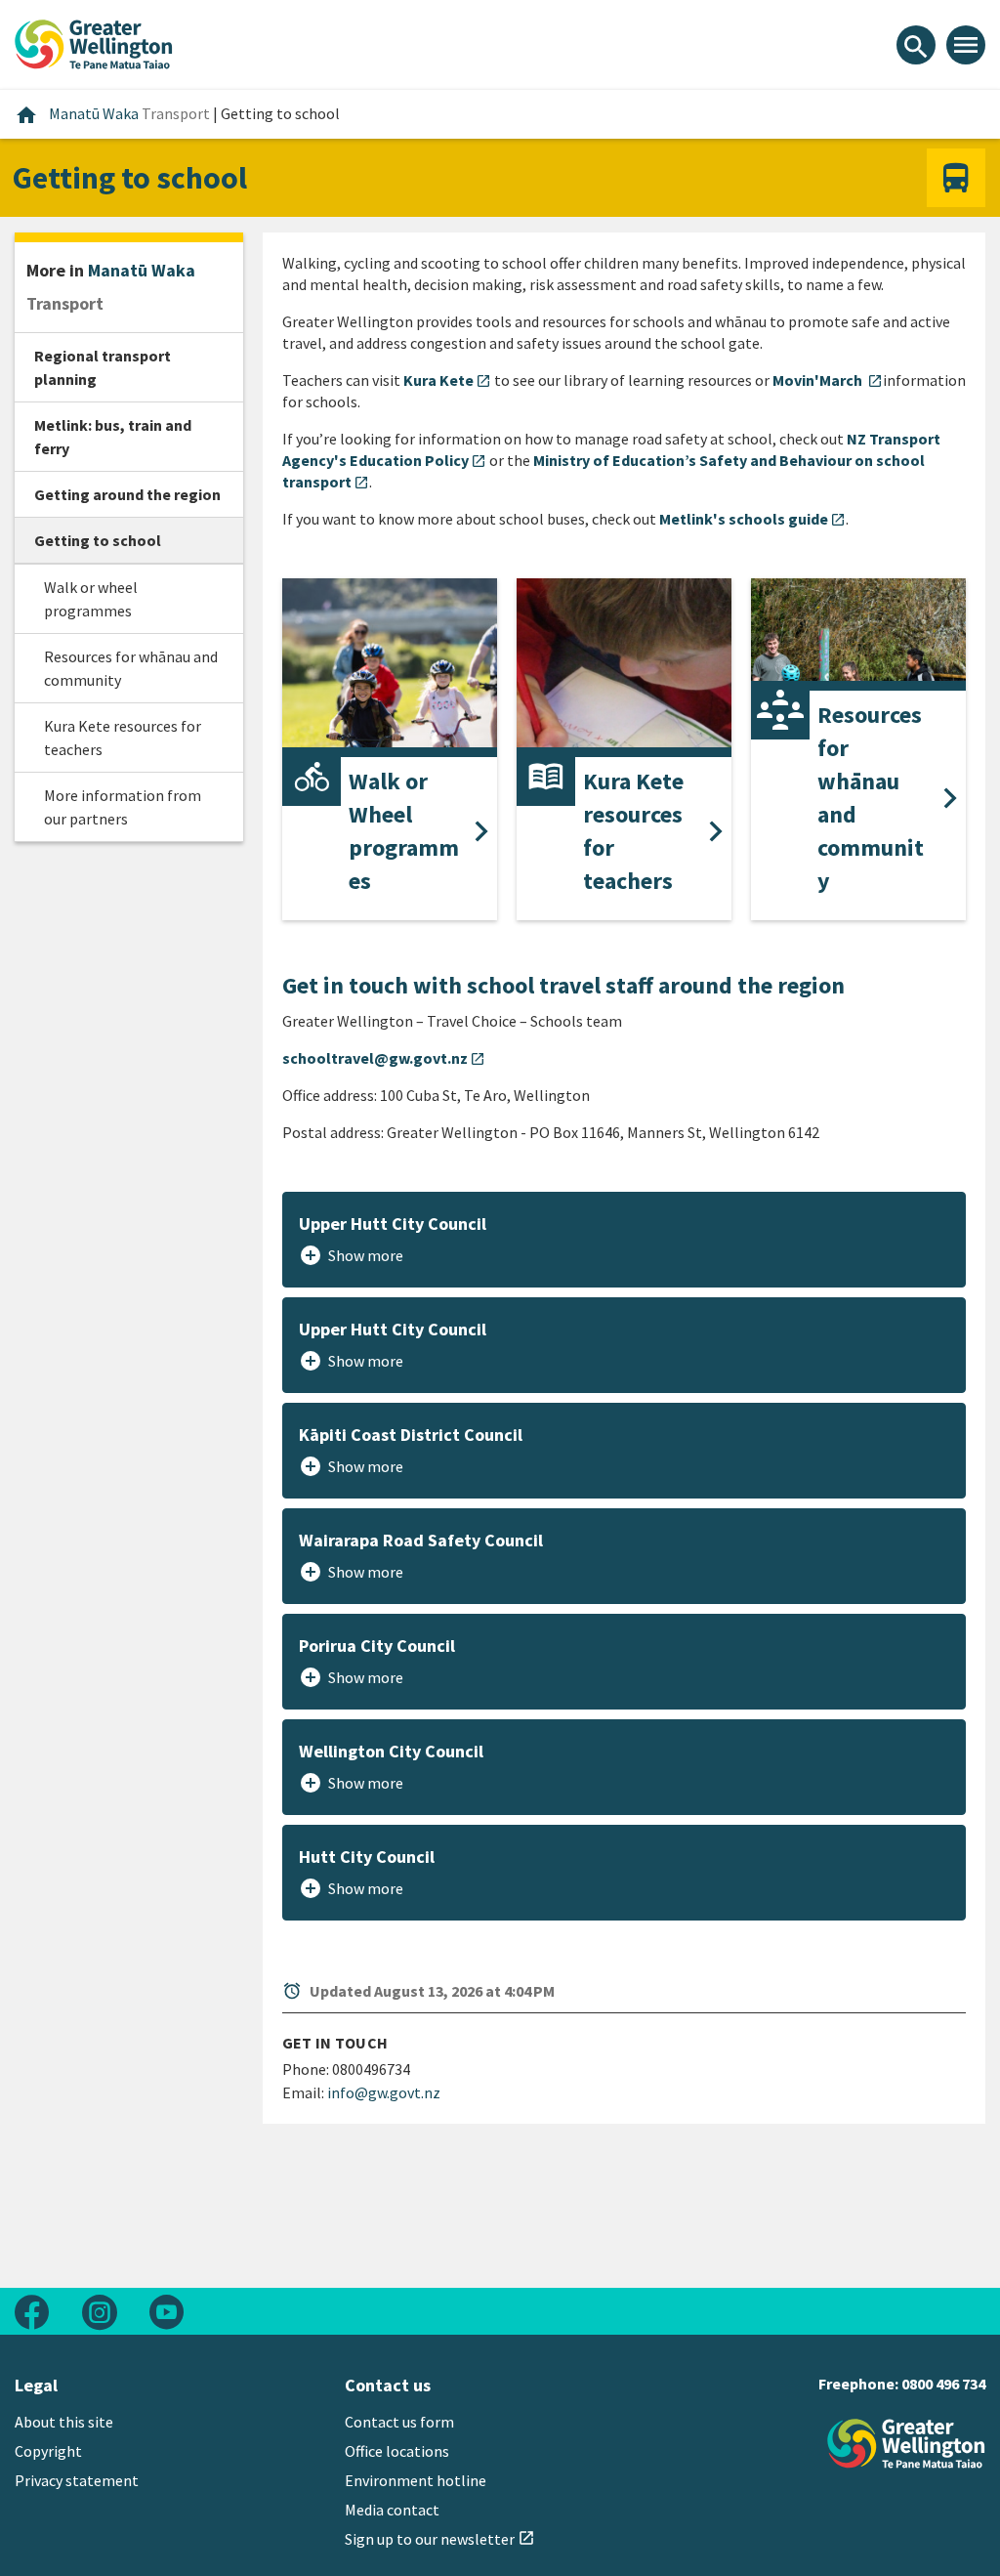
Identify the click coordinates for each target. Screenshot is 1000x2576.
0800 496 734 (943, 2384)
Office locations (397, 2451)
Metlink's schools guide (752, 519)
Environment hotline (416, 2480)
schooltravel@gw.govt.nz (384, 1058)
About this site (64, 2422)
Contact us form (399, 2422)
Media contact (392, 2510)
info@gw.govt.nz (384, 2092)
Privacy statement (77, 2480)
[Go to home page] (94, 42)
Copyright (48, 2451)
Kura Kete (447, 380)
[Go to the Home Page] (906, 2444)
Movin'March (828, 380)
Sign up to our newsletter (440, 2539)
